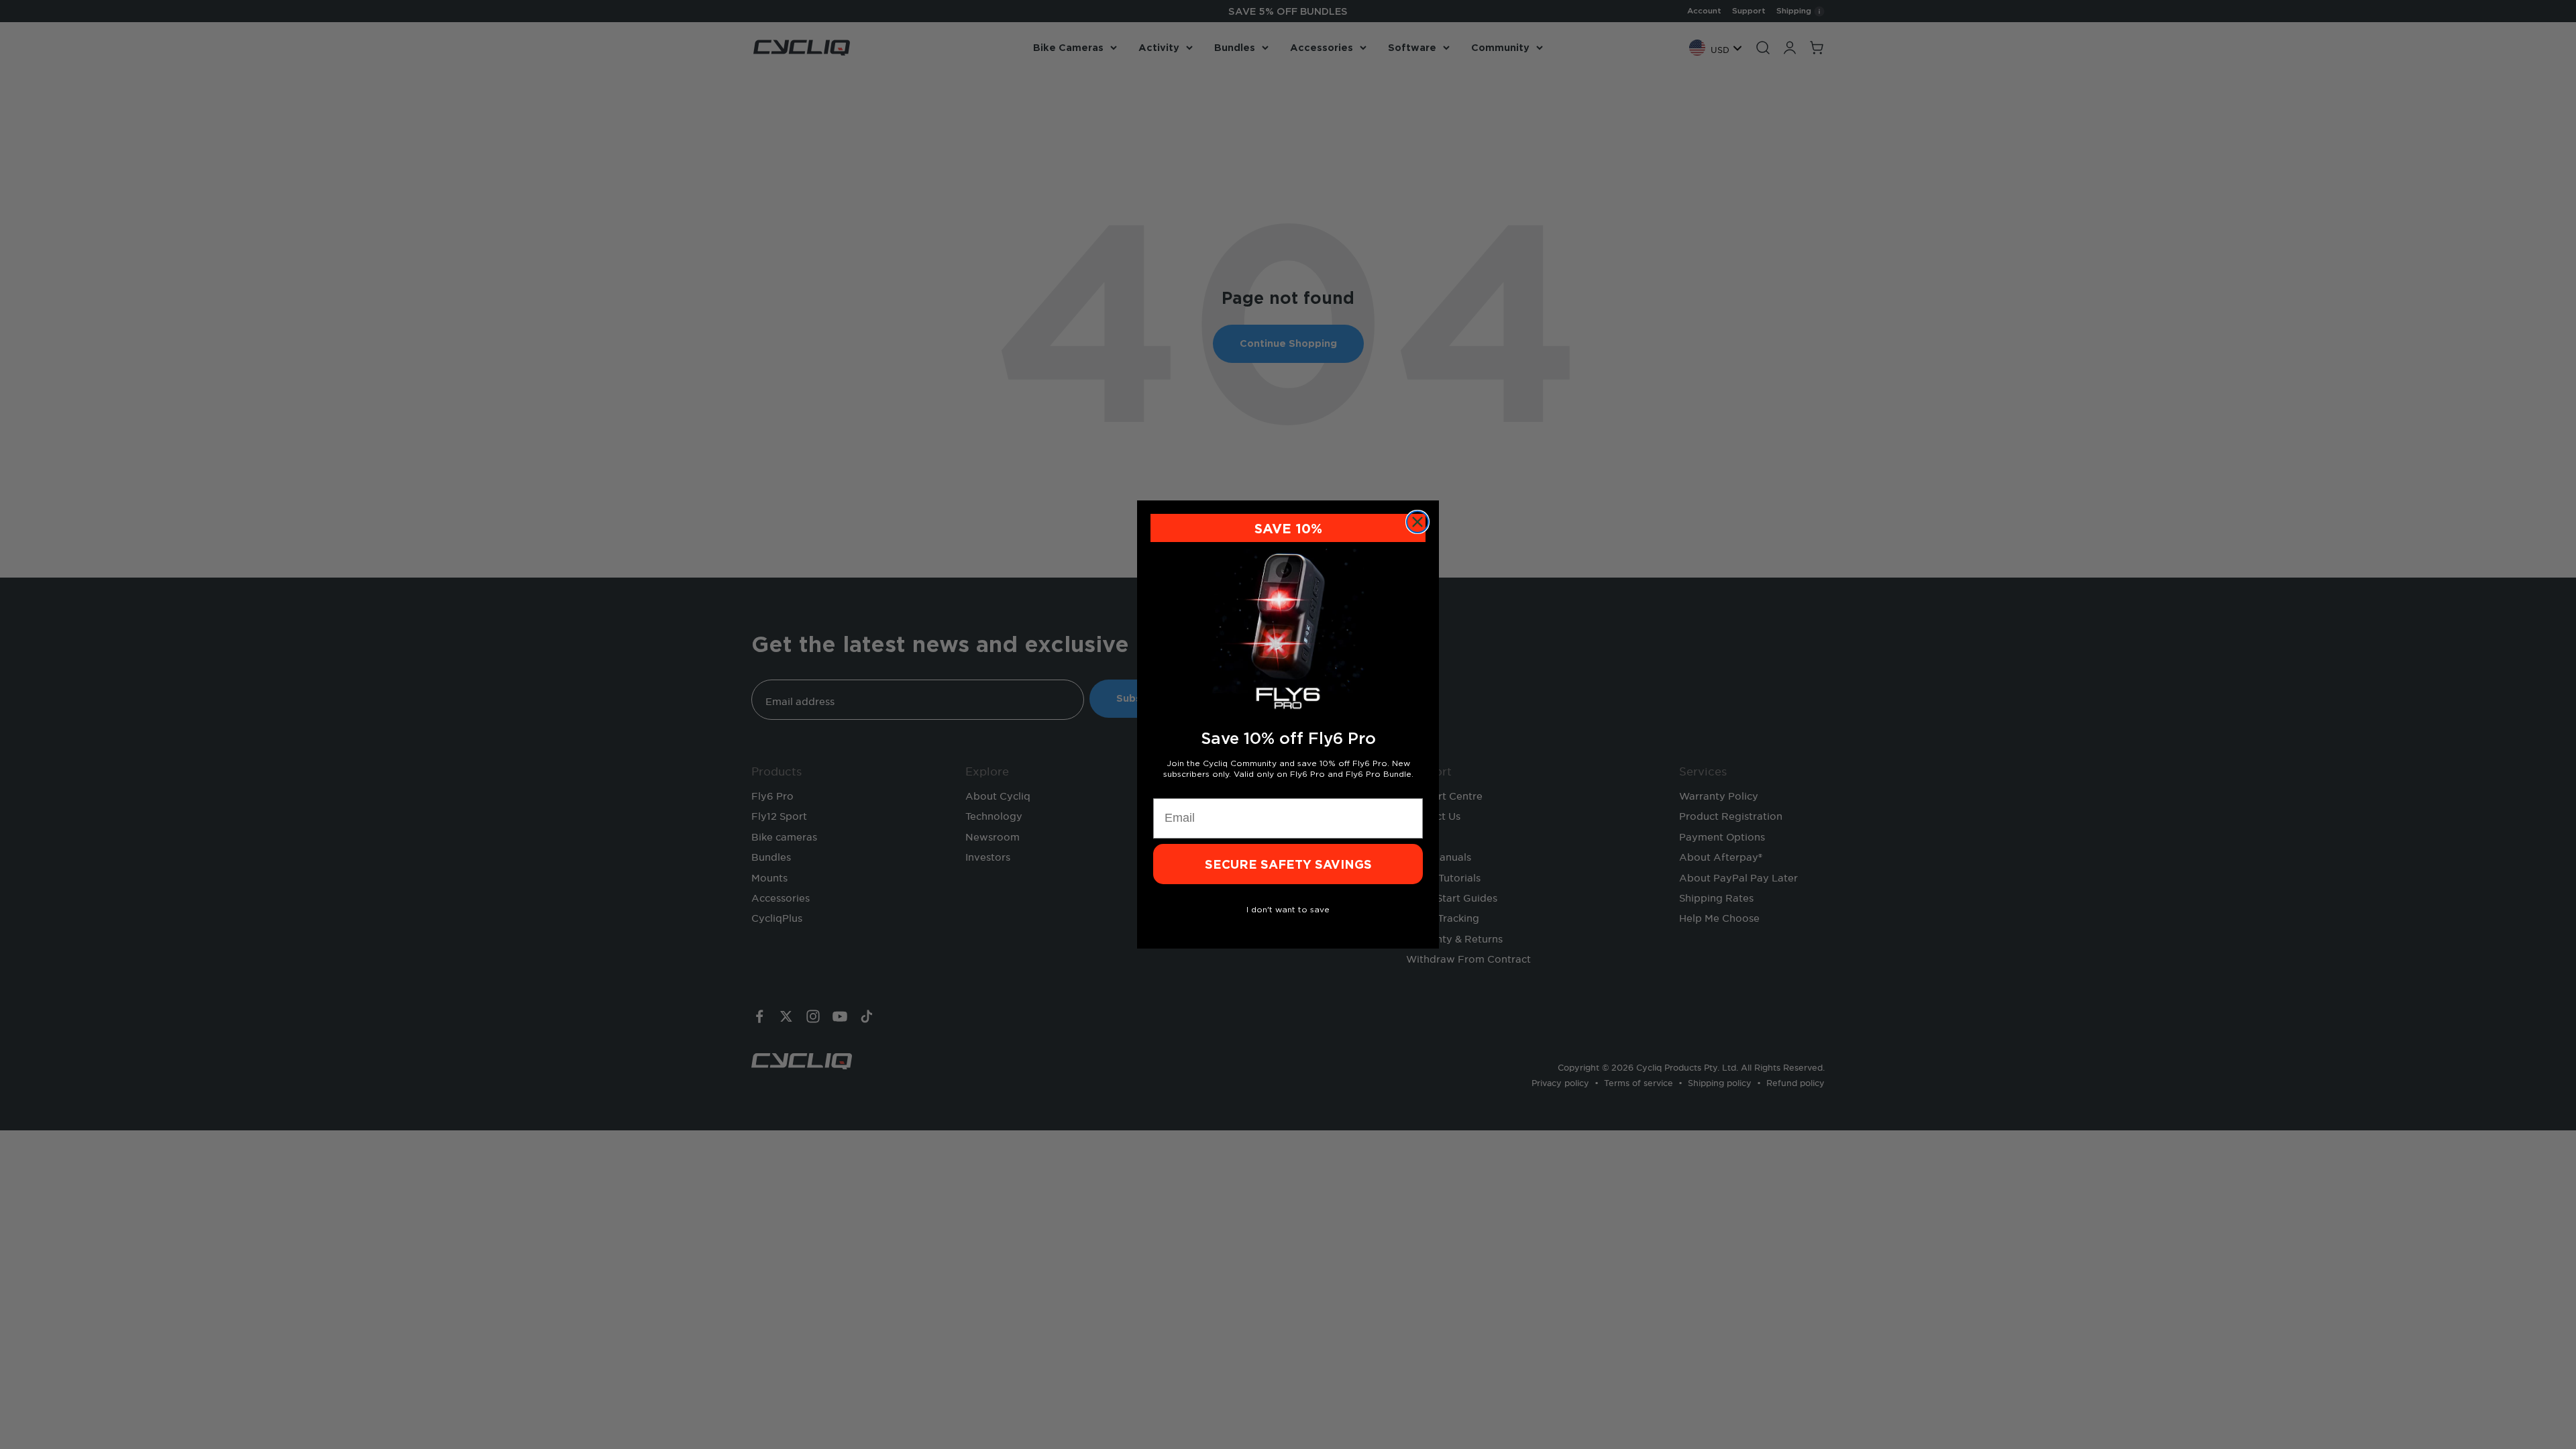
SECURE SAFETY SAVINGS (1288, 864)
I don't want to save (1288, 909)
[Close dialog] (1417, 522)
